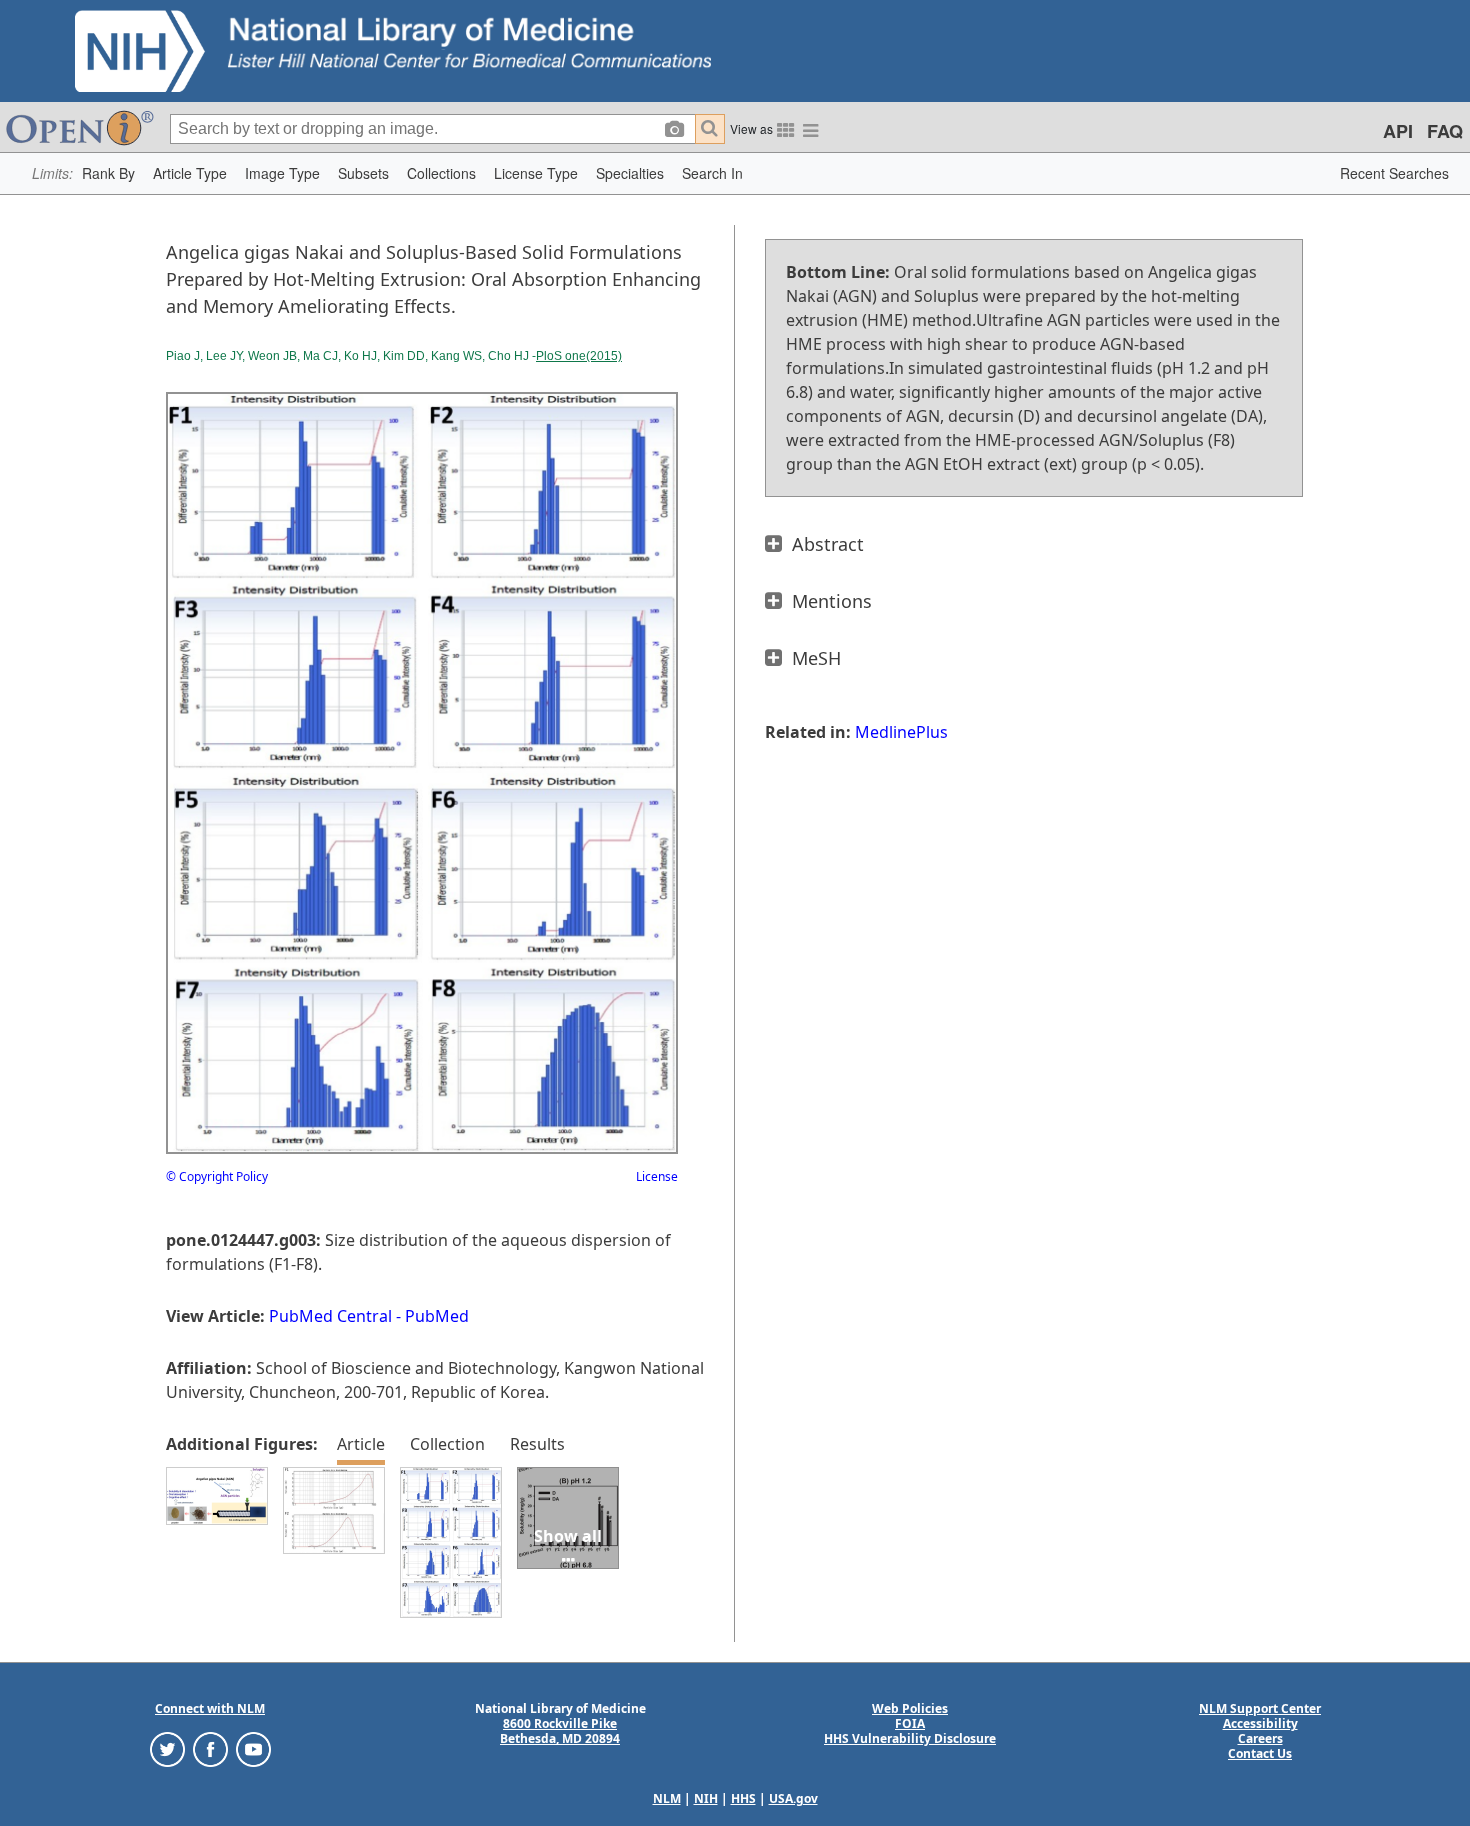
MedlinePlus (901, 732)
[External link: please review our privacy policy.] (167, 1748)
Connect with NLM (210, 1708)
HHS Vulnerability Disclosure (910, 1738)
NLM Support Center (1260, 1708)
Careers (1260, 1738)
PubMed (437, 1316)
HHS (743, 1798)
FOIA (910, 1723)
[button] (108, 173)
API (1398, 131)
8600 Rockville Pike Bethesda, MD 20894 (560, 1731)
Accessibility (1260, 1723)
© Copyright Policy (217, 1176)
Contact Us (1260, 1753)
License (657, 1176)
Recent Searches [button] (1394, 173)
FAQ (1445, 131)
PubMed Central (330, 1316)
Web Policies (910, 1708)
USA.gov (793, 1798)
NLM (667, 1798)
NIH (706, 1798)
